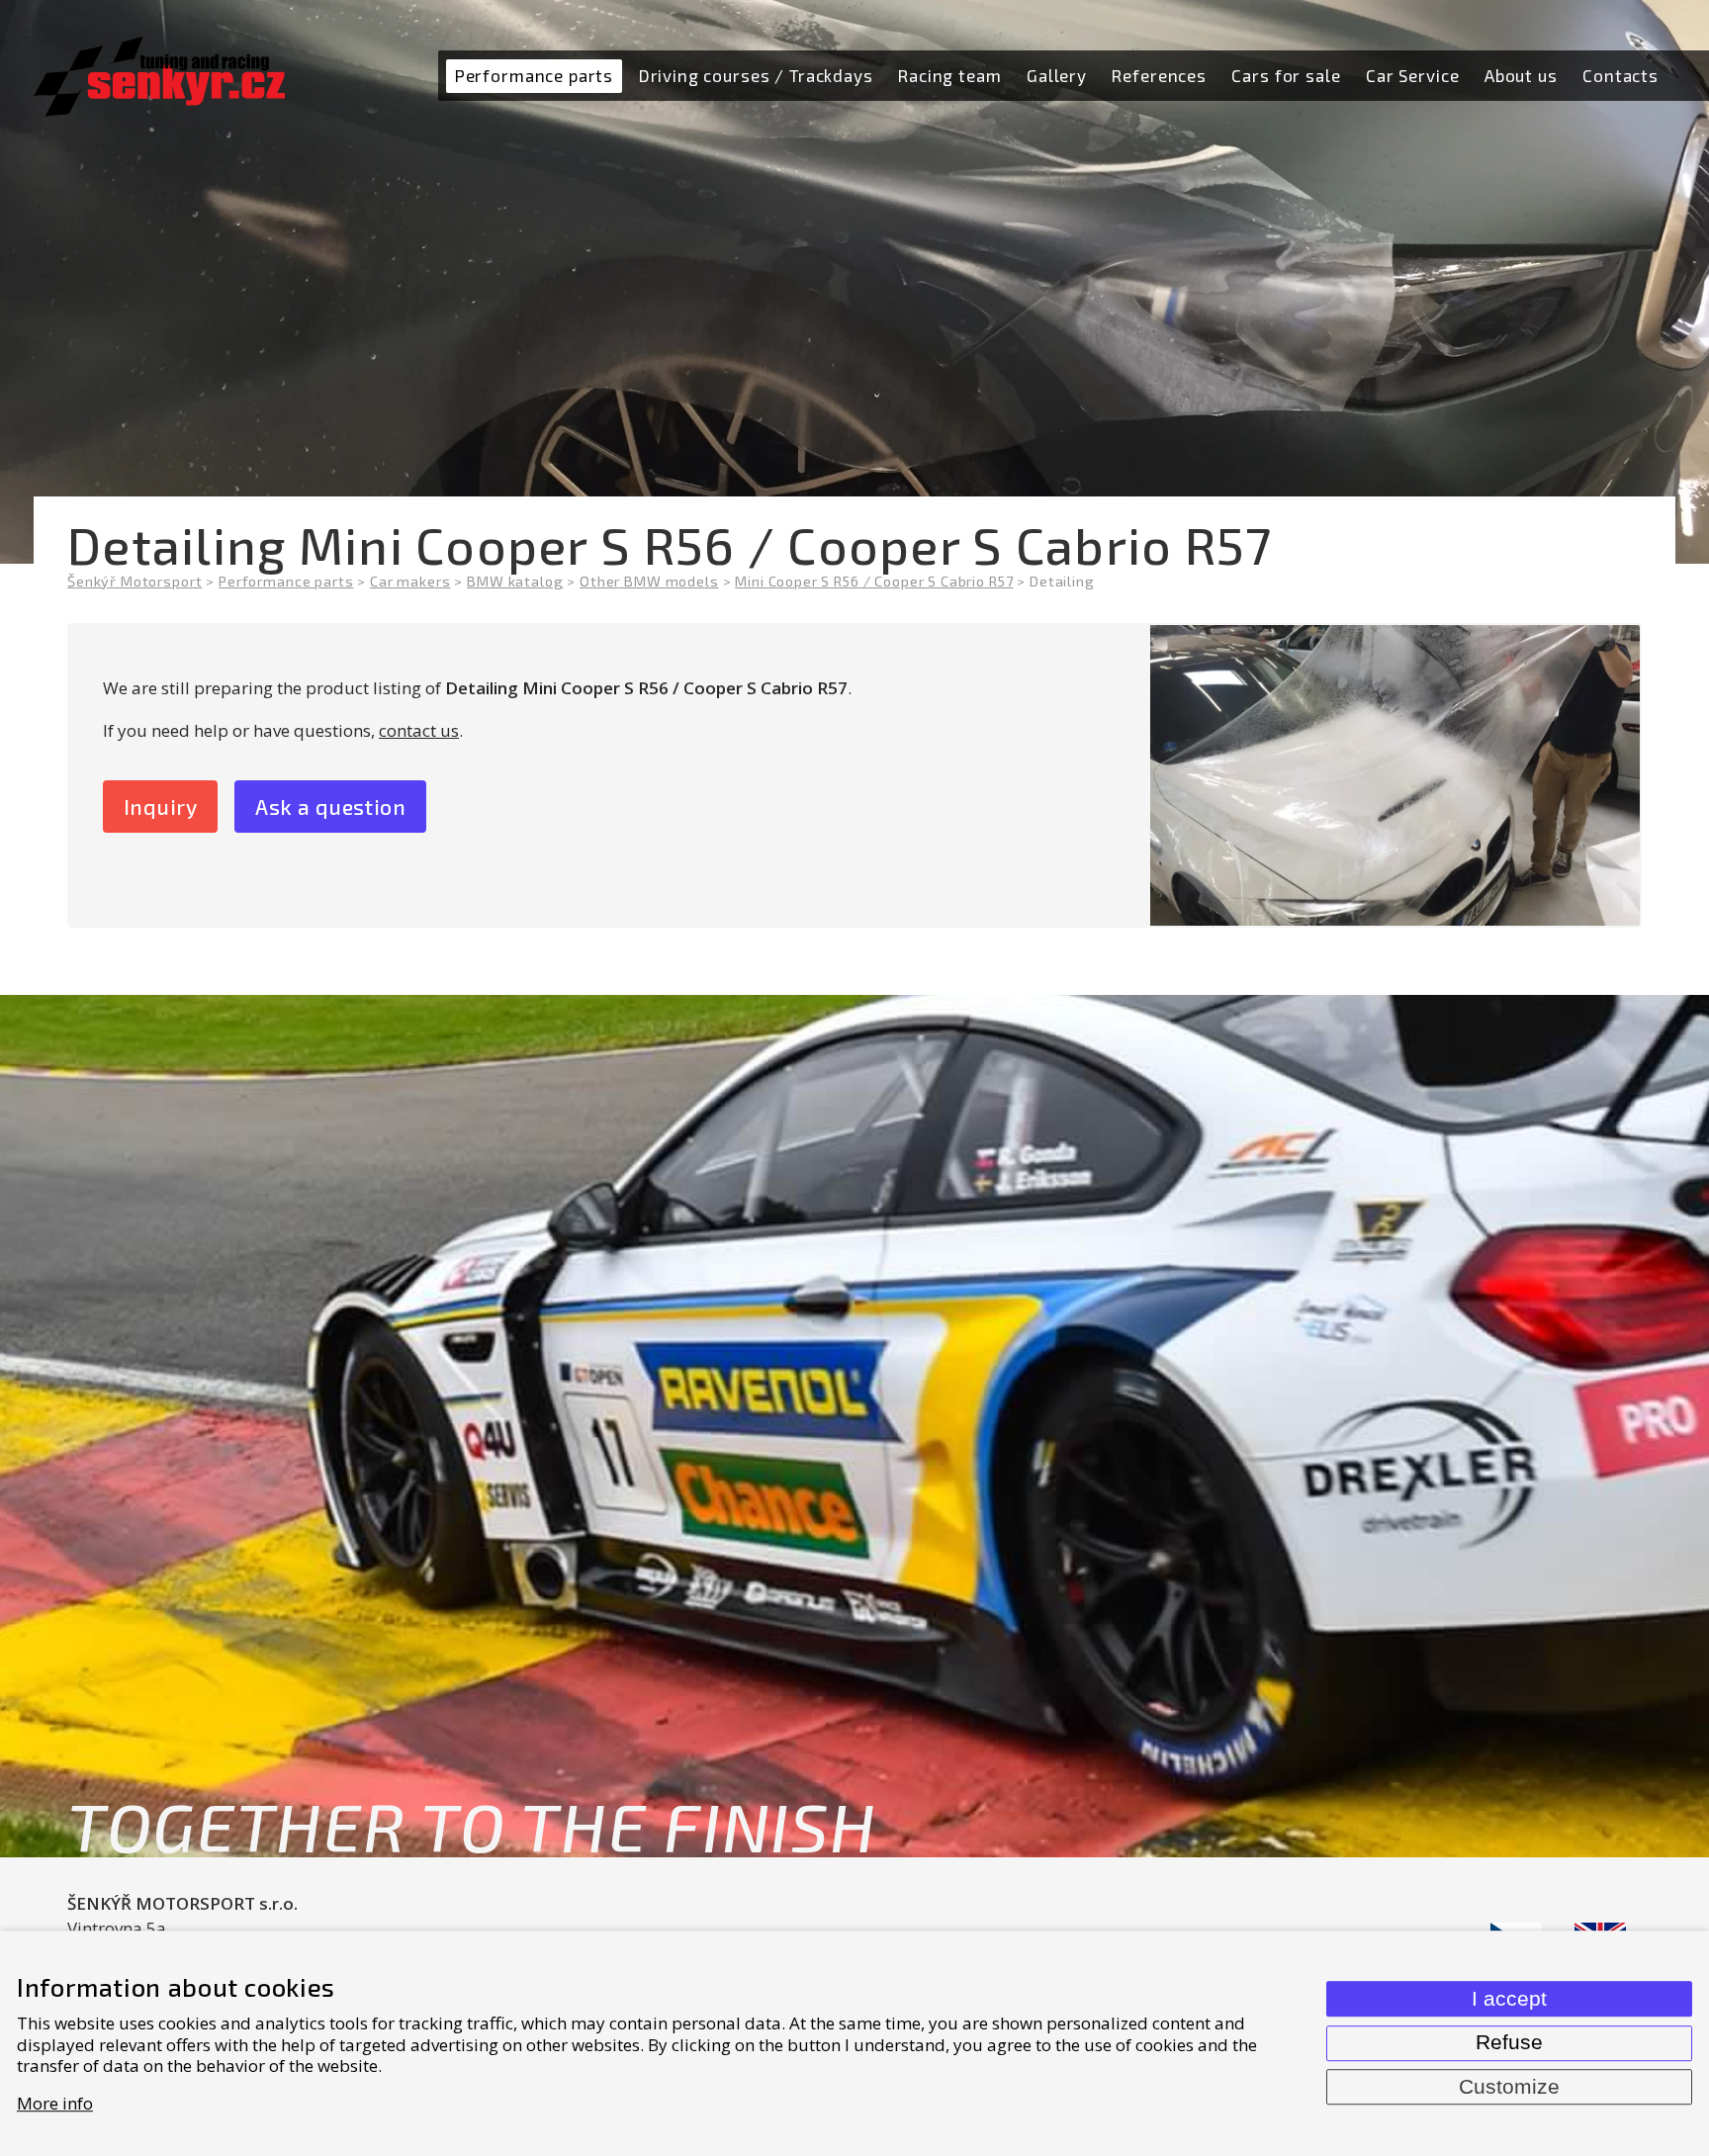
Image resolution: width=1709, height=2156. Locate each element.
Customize (1509, 2087)
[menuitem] (534, 76)
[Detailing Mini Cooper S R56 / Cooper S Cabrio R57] (1395, 775)
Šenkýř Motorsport (135, 581)
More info (55, 2103)
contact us (419, 730)
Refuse (1509, 2042)
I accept (1509, 1999)
